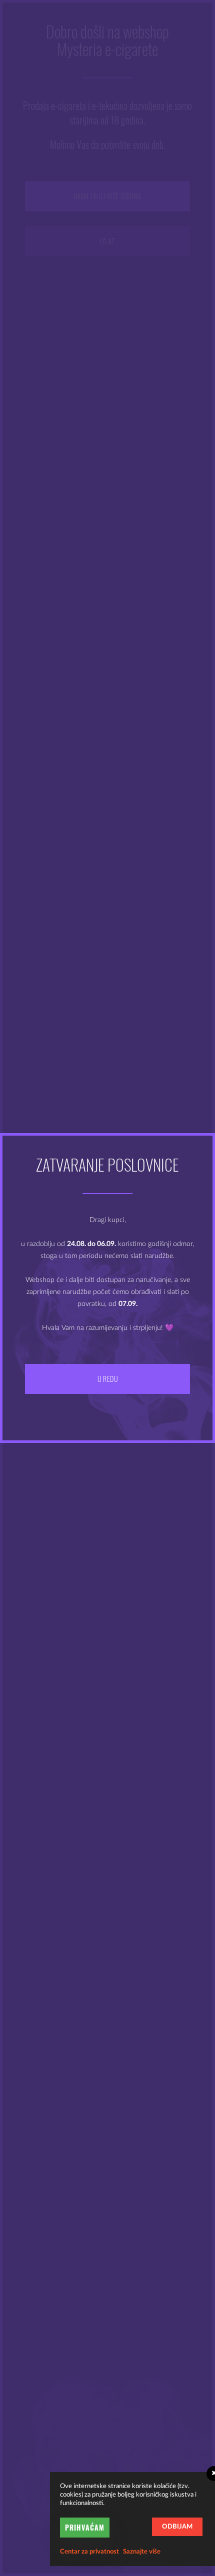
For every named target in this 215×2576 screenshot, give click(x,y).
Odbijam (177, 2527)
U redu (107, 1379)
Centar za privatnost (89, 2552)
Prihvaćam (85, 2527)
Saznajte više (142, 2552)
